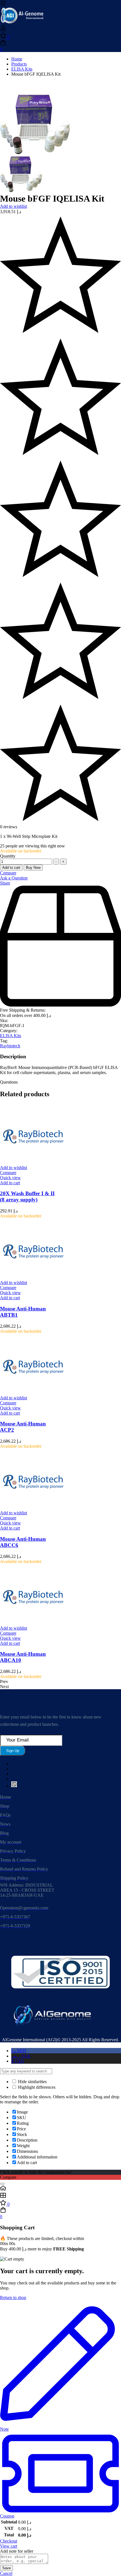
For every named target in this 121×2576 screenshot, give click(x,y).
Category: (9, 1031)
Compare (8, 873)
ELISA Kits (22, 69)
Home (17, 59)
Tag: (4, 1041)
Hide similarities (32, 2082)
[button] (10, 1183)
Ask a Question (14, 878)
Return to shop (13, 2298)
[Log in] (3, 30)
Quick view (10, 1178)
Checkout (9, 2541)
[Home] (60, 2189)
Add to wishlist (14, 206)
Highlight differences (36, 2087)
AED (19, 2051)
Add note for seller (17, 2551)
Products (19, 64)
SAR (21, 2056)
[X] (14, 1786)
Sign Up (13, 1751)
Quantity (8, 856)
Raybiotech (10, 1046)
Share (5, 883)
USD (18, 2061)
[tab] (60, 1082)
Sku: (4, 1020)
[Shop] (60, 2196)
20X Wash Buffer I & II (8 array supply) (27, 1196)
